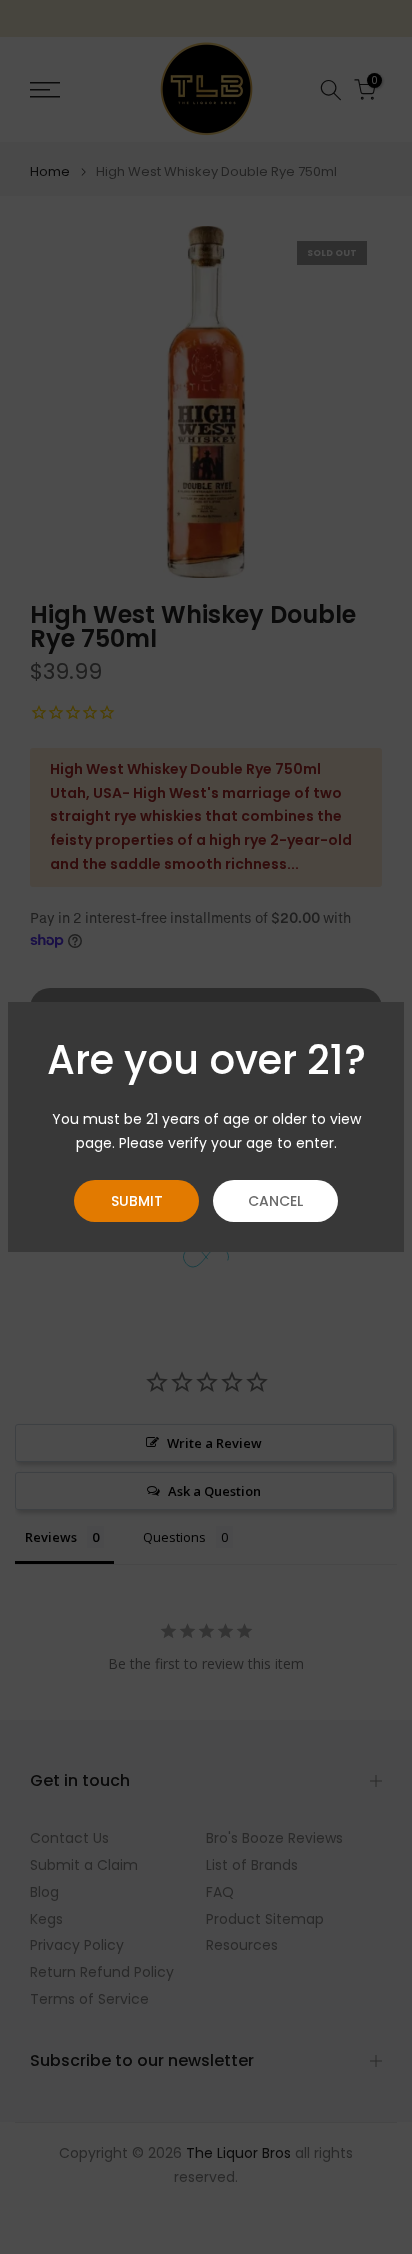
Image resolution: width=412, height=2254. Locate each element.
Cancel (275, 1201)
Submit (137, 1201)
